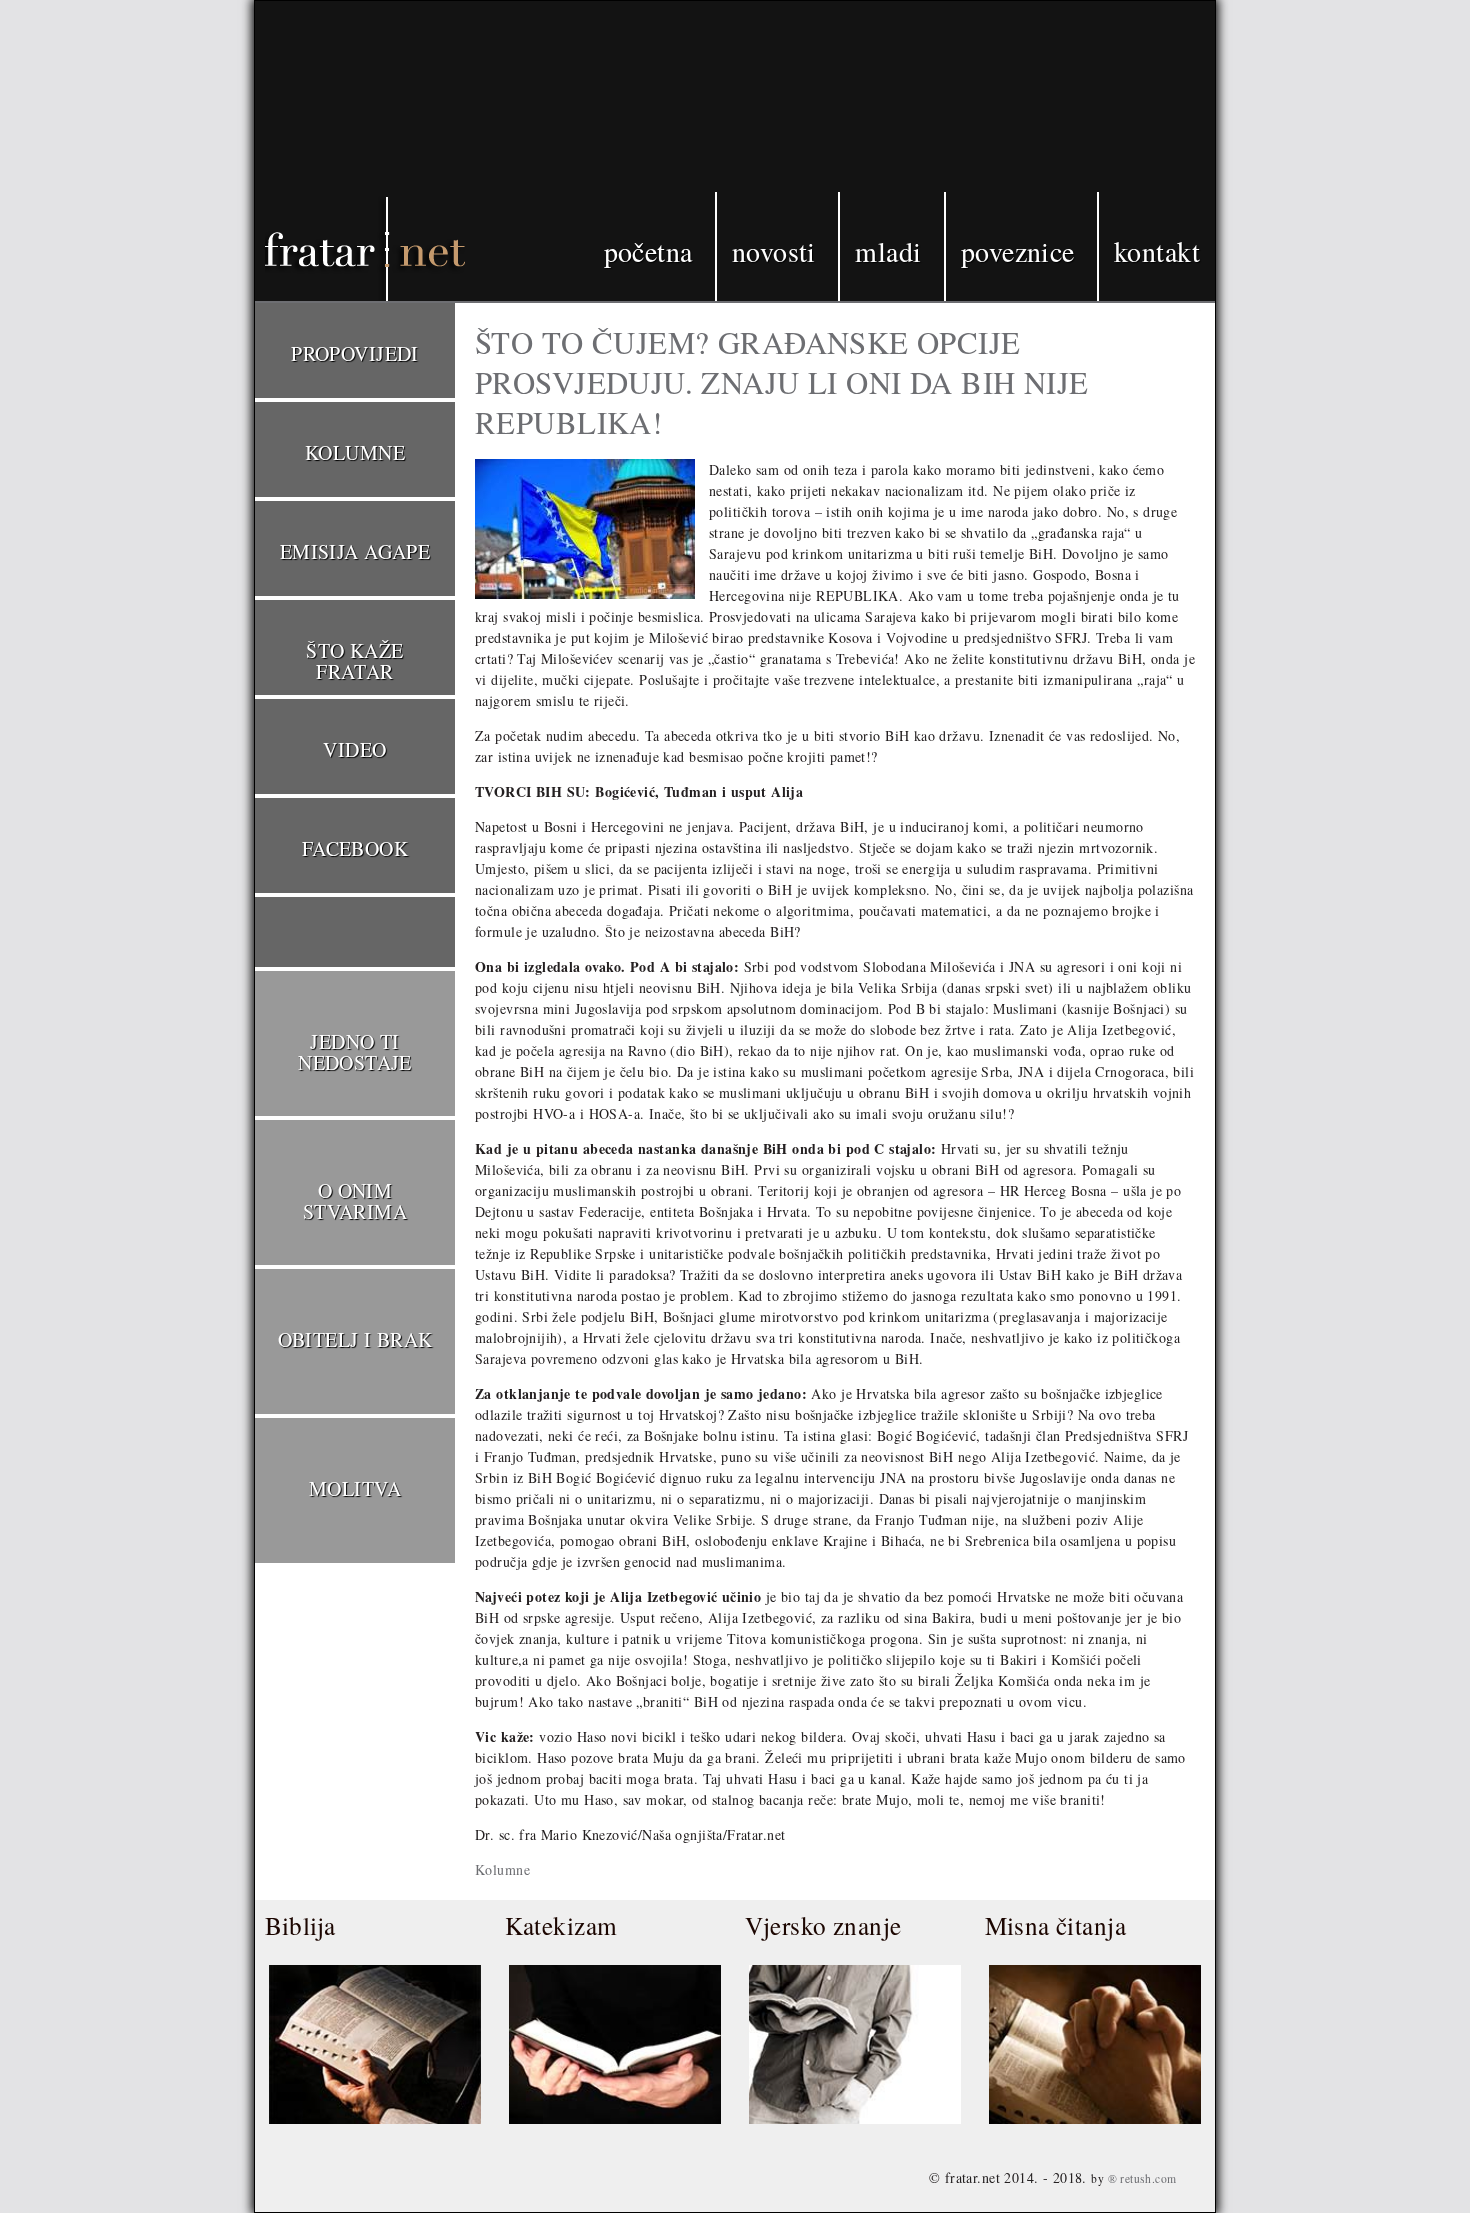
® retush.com (1142, 2178)
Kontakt (1157, 251)
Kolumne (502, 1869)
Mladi (888, 251)
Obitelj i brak (355, 1339)
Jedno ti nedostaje (355, 1052)
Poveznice (1018, 251)
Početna (648, 251)
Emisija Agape (355, 551)
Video (354, 749)
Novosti (774, 251)
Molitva (355, 1488)
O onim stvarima (355, 1201)
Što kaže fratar (354, 661)
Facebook (355, 848)
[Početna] (335, 153)
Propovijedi (355, 353)
